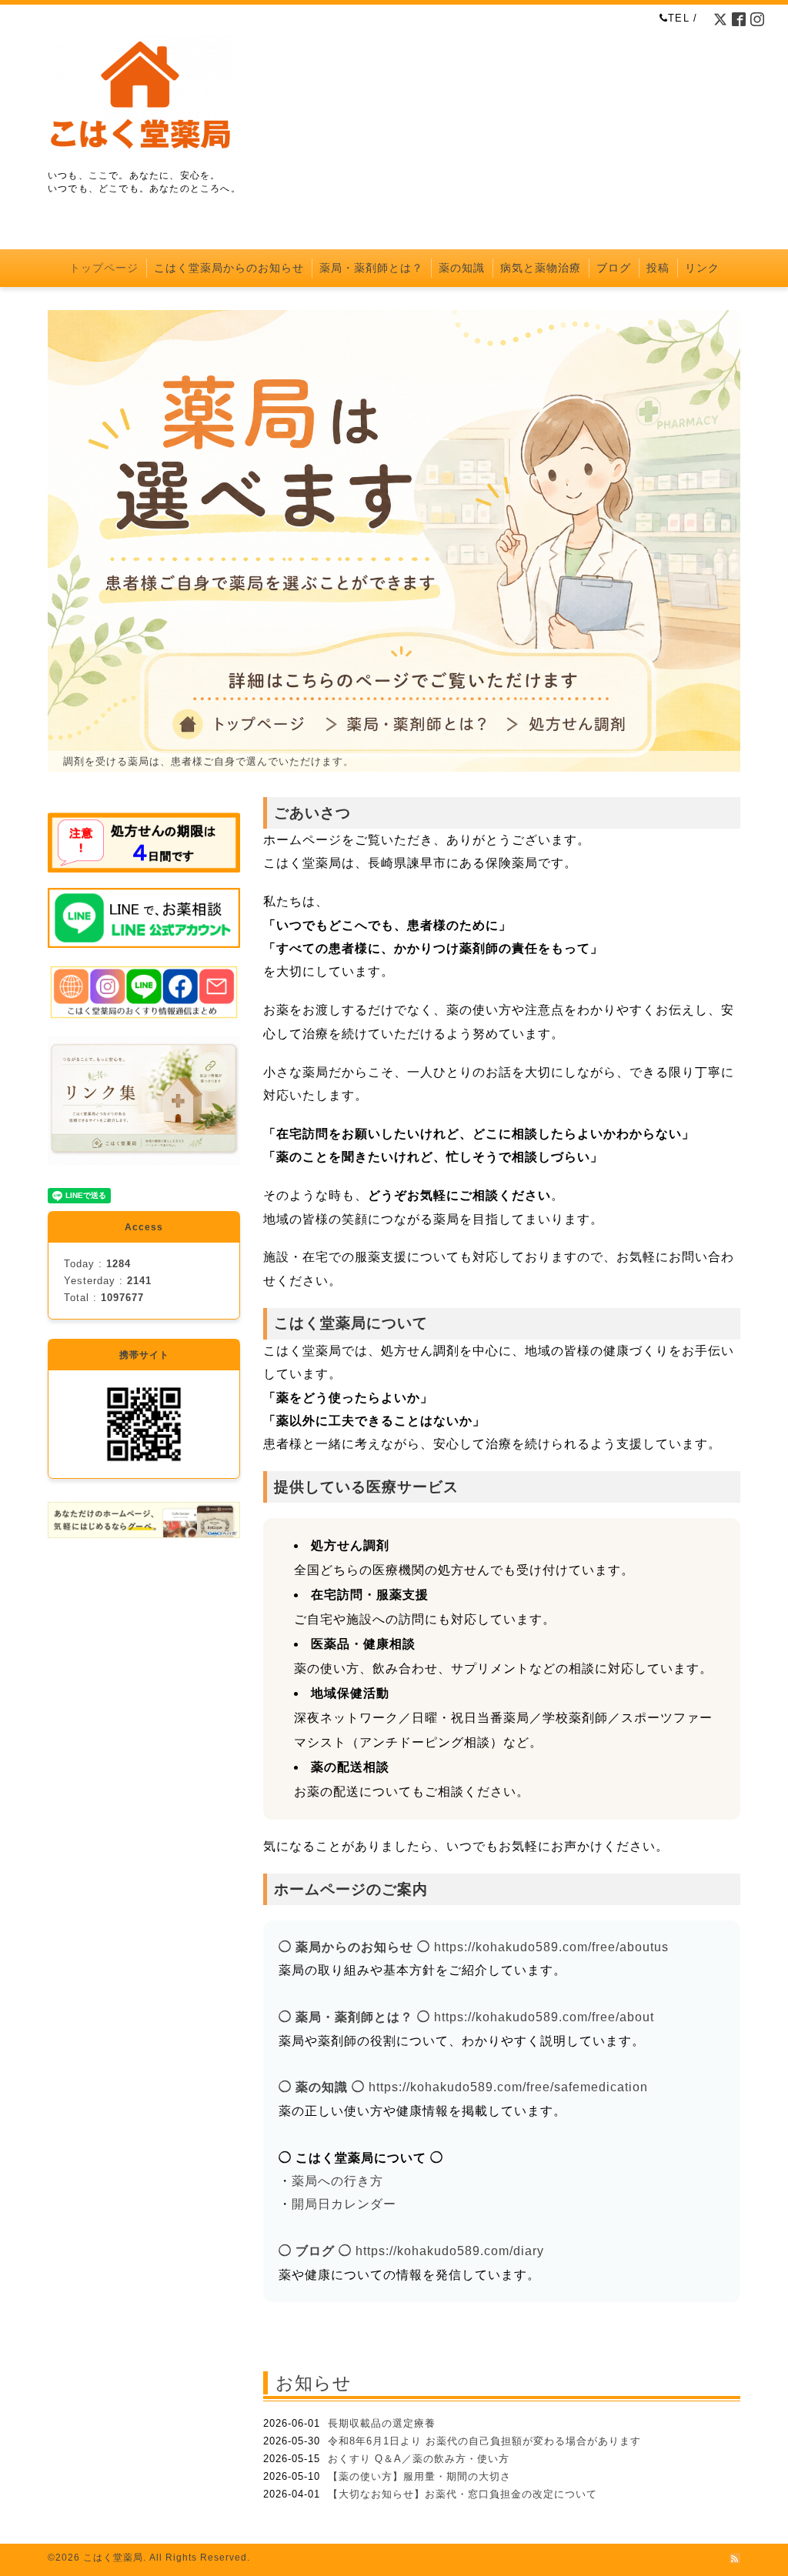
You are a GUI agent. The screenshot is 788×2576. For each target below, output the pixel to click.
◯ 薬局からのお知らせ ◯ (354, 1947)
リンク (702, 268)
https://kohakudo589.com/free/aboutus (551, 1947)
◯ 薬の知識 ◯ (322, 2087)
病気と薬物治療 (541, 268)
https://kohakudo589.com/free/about (544, 2017)
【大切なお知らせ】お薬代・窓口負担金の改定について (462, 2494)
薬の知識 (462, 268)
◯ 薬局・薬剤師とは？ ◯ (354, 2017)
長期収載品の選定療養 (382, 2423)
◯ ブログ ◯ (315, 2251)
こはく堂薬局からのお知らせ (229, 268)
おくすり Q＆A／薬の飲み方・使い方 (419, 2459)
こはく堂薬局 (113, 2558)
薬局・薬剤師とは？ (371, 268)
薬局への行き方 (337, 2181)
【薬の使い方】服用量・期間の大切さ (419, 2476)
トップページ (104, 268)
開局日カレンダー (344, 2204)
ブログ (614, 268)
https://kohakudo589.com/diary (450, 2251)
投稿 (658, 268)
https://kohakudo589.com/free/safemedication (508, 2087)
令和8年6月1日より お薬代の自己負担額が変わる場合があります (484, 2441)
